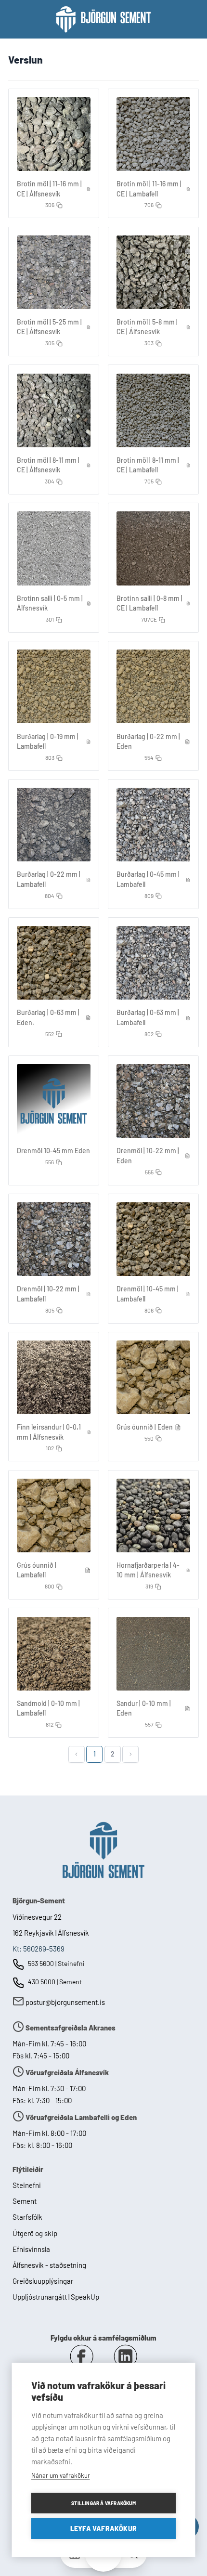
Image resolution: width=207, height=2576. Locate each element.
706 (149, 205)
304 (50, 481)
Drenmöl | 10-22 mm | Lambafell (48, 1294)
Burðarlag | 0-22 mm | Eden (148, 742)
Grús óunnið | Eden (145, 1427)
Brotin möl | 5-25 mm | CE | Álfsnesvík (49, 327)
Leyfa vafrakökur (103, 2529)
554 (149, 757)
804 (50, 896)
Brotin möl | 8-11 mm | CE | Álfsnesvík (48, 465)
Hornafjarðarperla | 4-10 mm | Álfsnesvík (148, 1570)
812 (50, 1724)
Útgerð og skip (35, 2233)
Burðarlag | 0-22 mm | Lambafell (49, 879)
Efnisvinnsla (31, 2249)
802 (149, 1034)
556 (50, 1162)
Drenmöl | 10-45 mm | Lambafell (148, 1294)
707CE (149, 619)
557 (149, 1724)
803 (50, 757)
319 (149, 1586)
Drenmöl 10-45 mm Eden (53, 1151)
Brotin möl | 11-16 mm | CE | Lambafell (149, 189)
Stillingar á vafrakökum (103, 2503)
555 (149, 1172)
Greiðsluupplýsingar (43, 2281)
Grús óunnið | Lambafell (37, 1570)
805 (50, 1310)
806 (149, 1310)
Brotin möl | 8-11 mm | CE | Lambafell (148, 465)
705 (149, 481)
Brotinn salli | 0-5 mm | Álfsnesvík (50, 603)
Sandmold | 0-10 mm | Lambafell (48, 1708)
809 (149, 896)
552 (50, 1034)
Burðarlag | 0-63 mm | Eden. (48, 1017)
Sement (25, 2201)
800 (50, 1586)
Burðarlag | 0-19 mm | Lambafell (48, 742)
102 (50, 1448)
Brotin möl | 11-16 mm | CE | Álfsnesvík (49, 189)
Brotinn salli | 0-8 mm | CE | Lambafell (149, 603)
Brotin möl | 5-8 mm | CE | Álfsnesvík (147, 327)
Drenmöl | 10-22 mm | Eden (148, 1156)
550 (149, 1438)
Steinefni (27, 2185)
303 (149, 343)
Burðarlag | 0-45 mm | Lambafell (148, 879)
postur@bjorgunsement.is (65, 2002)
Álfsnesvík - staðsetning (49, 2265)
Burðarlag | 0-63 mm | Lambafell (148, 1017)
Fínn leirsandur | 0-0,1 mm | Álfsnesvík (49, 1432)
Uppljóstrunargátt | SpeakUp (56, 2297)
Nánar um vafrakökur (61, 2475)
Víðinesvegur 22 (37, 1917)
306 (50, 205)
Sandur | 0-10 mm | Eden (144, 1708)
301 (50, 619)
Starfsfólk (27, 2217)
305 (50, 343)
